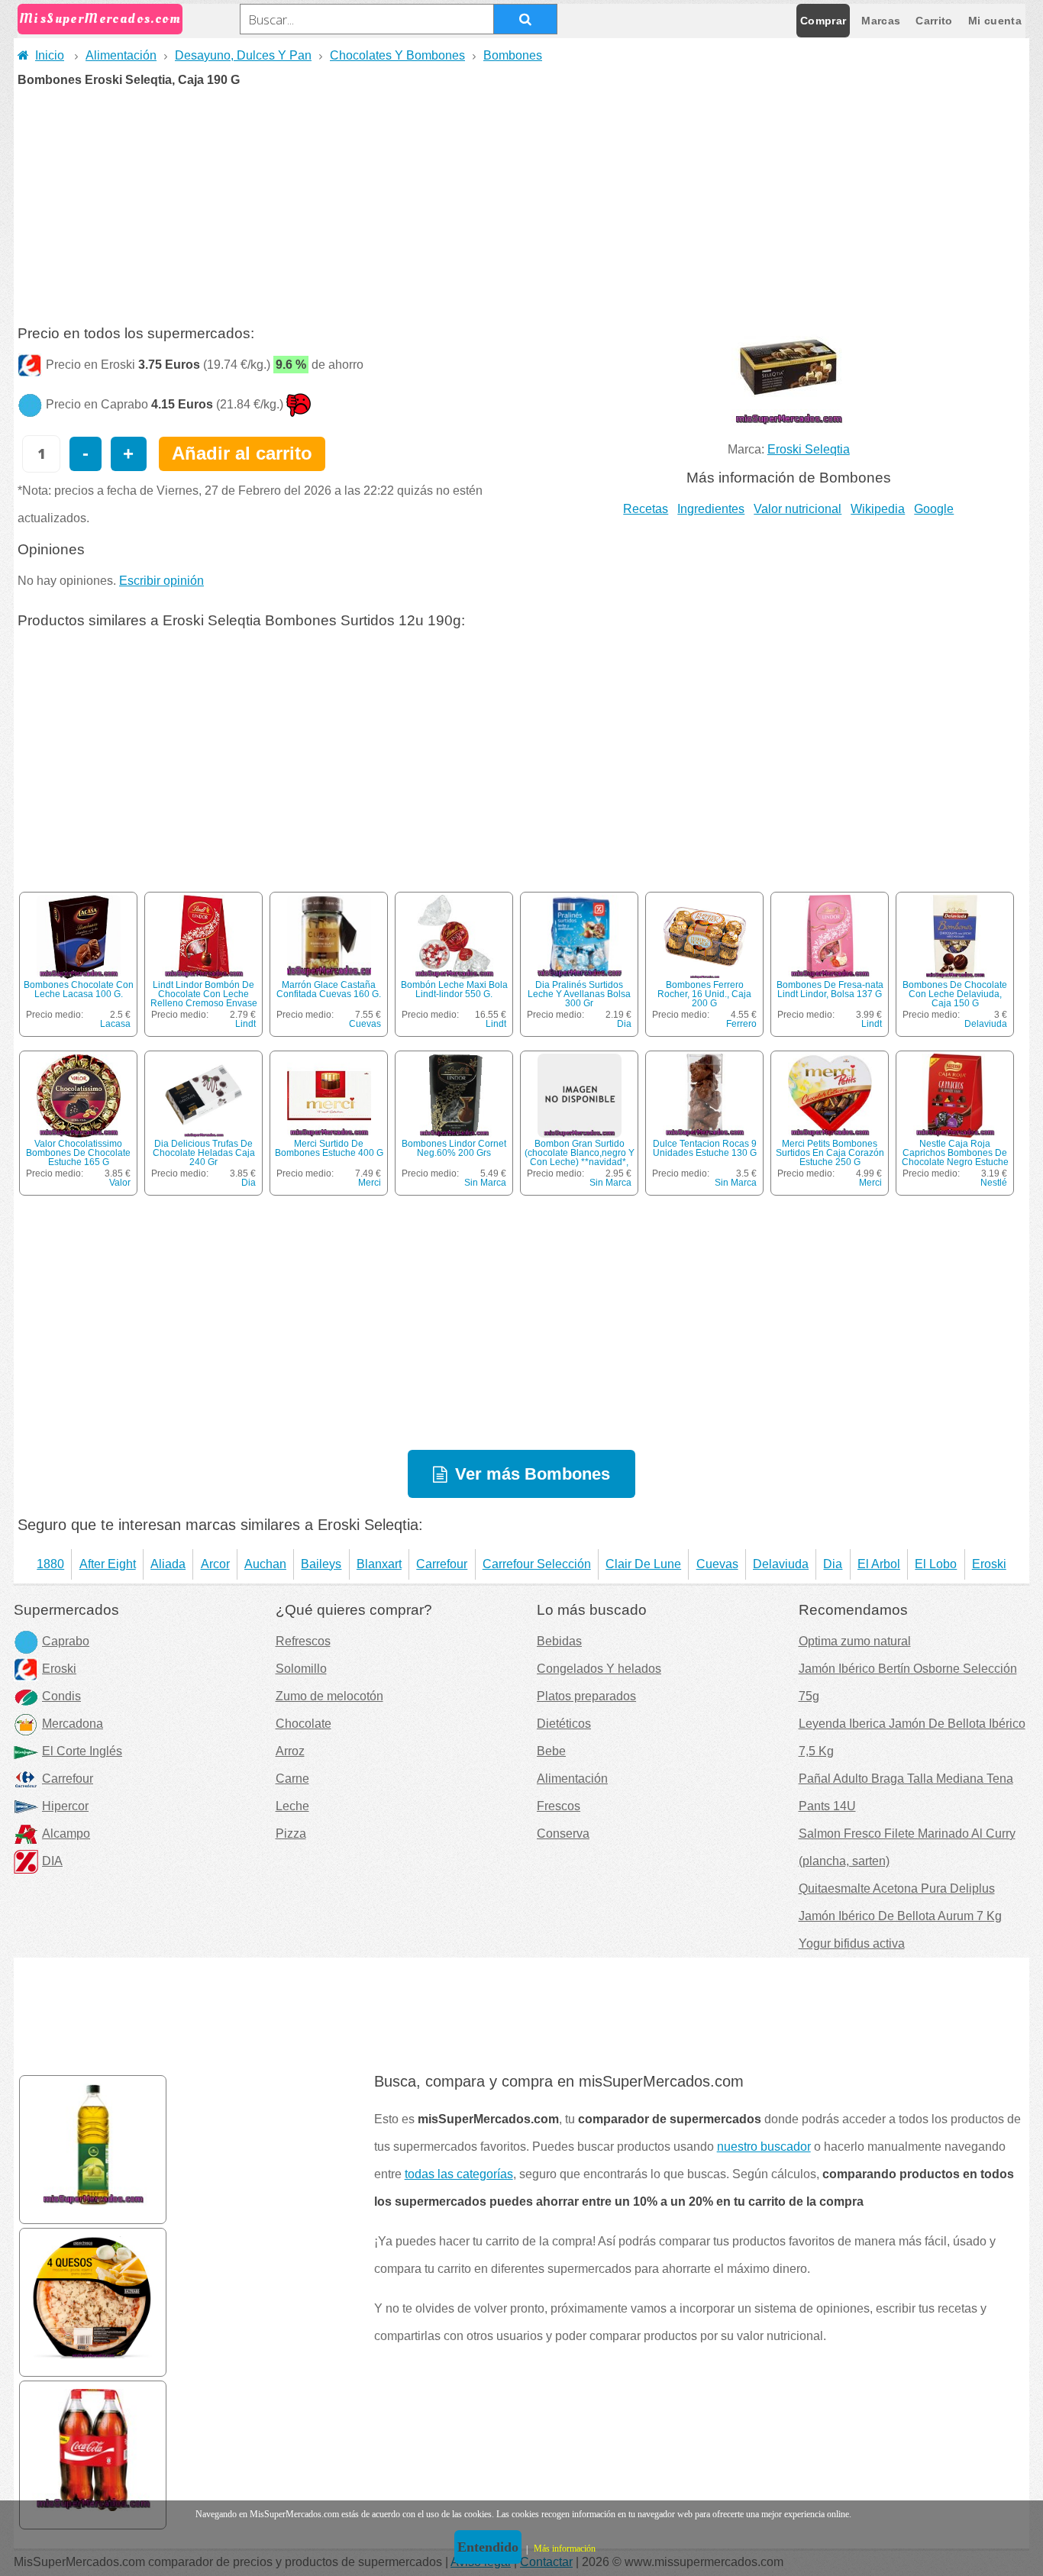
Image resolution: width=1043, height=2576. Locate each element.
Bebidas (559, 1641)
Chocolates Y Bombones (397, 55)
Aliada (168, 1564)
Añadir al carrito (242, 453)
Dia (624, 1024)
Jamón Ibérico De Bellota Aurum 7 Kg (900, 1916)
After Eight (108, 1564)
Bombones (513, 55)
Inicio (50, 55)
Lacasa (115, 1024)
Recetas (646, 509)
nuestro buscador (764, 2147)
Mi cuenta (995, 21)
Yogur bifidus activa (852, 1943)
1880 (50, 1564)
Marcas (881, 21)
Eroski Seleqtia (809, 449)
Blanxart (379, 1564)
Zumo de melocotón (329, 1696)
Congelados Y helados (599, 1669)
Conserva (563, 1834)
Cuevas (365, 1024)
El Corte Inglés (82, 1751)
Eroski (989, 1564)
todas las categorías (459, 2174)
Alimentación (121, 55)
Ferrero (741, 1024)
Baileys (321, 1564)
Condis (61, 1696)
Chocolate (304, 1724)
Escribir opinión (161, 581)
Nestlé (994, 1183)
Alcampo (66, 1834)
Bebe (551, 1751)
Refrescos (303, 1641)
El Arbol (879, 1564)
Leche (292, 1806)
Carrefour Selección (537, 1564)
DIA (52, 1861)
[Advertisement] (521, 201)
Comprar (823, 21)
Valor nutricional (798, 509)
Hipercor (65, 1806)
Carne (292, 1779)
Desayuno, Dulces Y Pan (243, 55)
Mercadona (73, 1724)
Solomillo (301, 1669)
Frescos (559, 1806)
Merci (370, 1183)
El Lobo (936, 1564)
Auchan (265, 1564)
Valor (120, 1183)
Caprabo (66, 1641)
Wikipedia (878, 509)
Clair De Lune (643, 1564)
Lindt (245, 1024)
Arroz (290, 1751)
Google (934, 509)
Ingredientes (711, 509)
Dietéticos (564, 1724)
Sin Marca (485, 1183)
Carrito (934, 21)
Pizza (291, 1834)
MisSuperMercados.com (100, 19)
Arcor (215, 1564)
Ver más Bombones (533, 1474)
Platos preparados (586, 1696)
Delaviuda (986, 1024)
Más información (565, 2549)
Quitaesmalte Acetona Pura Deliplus (897, 1888)
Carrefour (442, 1564)
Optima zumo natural (855, 1641)
